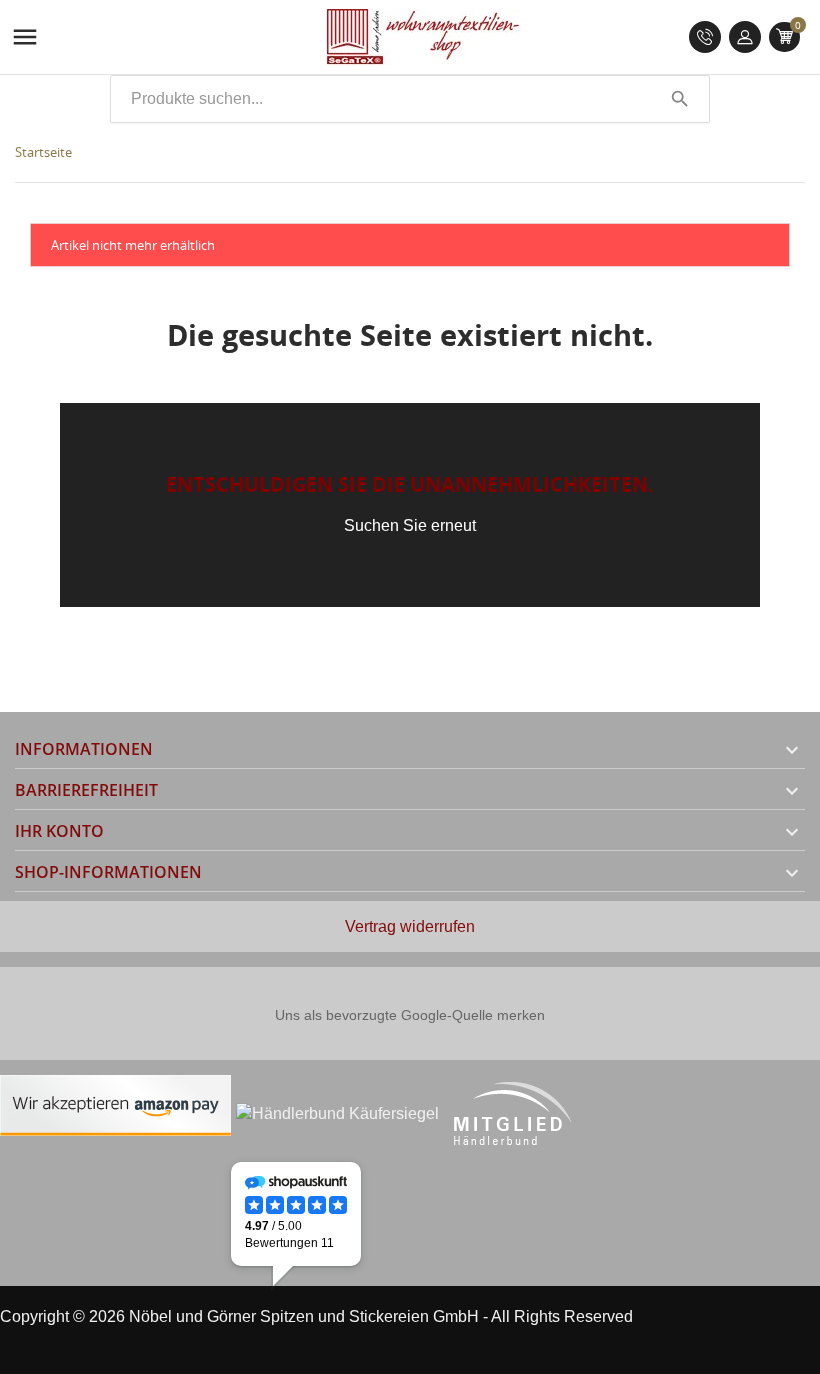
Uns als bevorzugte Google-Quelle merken (410, 1015)
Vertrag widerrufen (410, 926)
